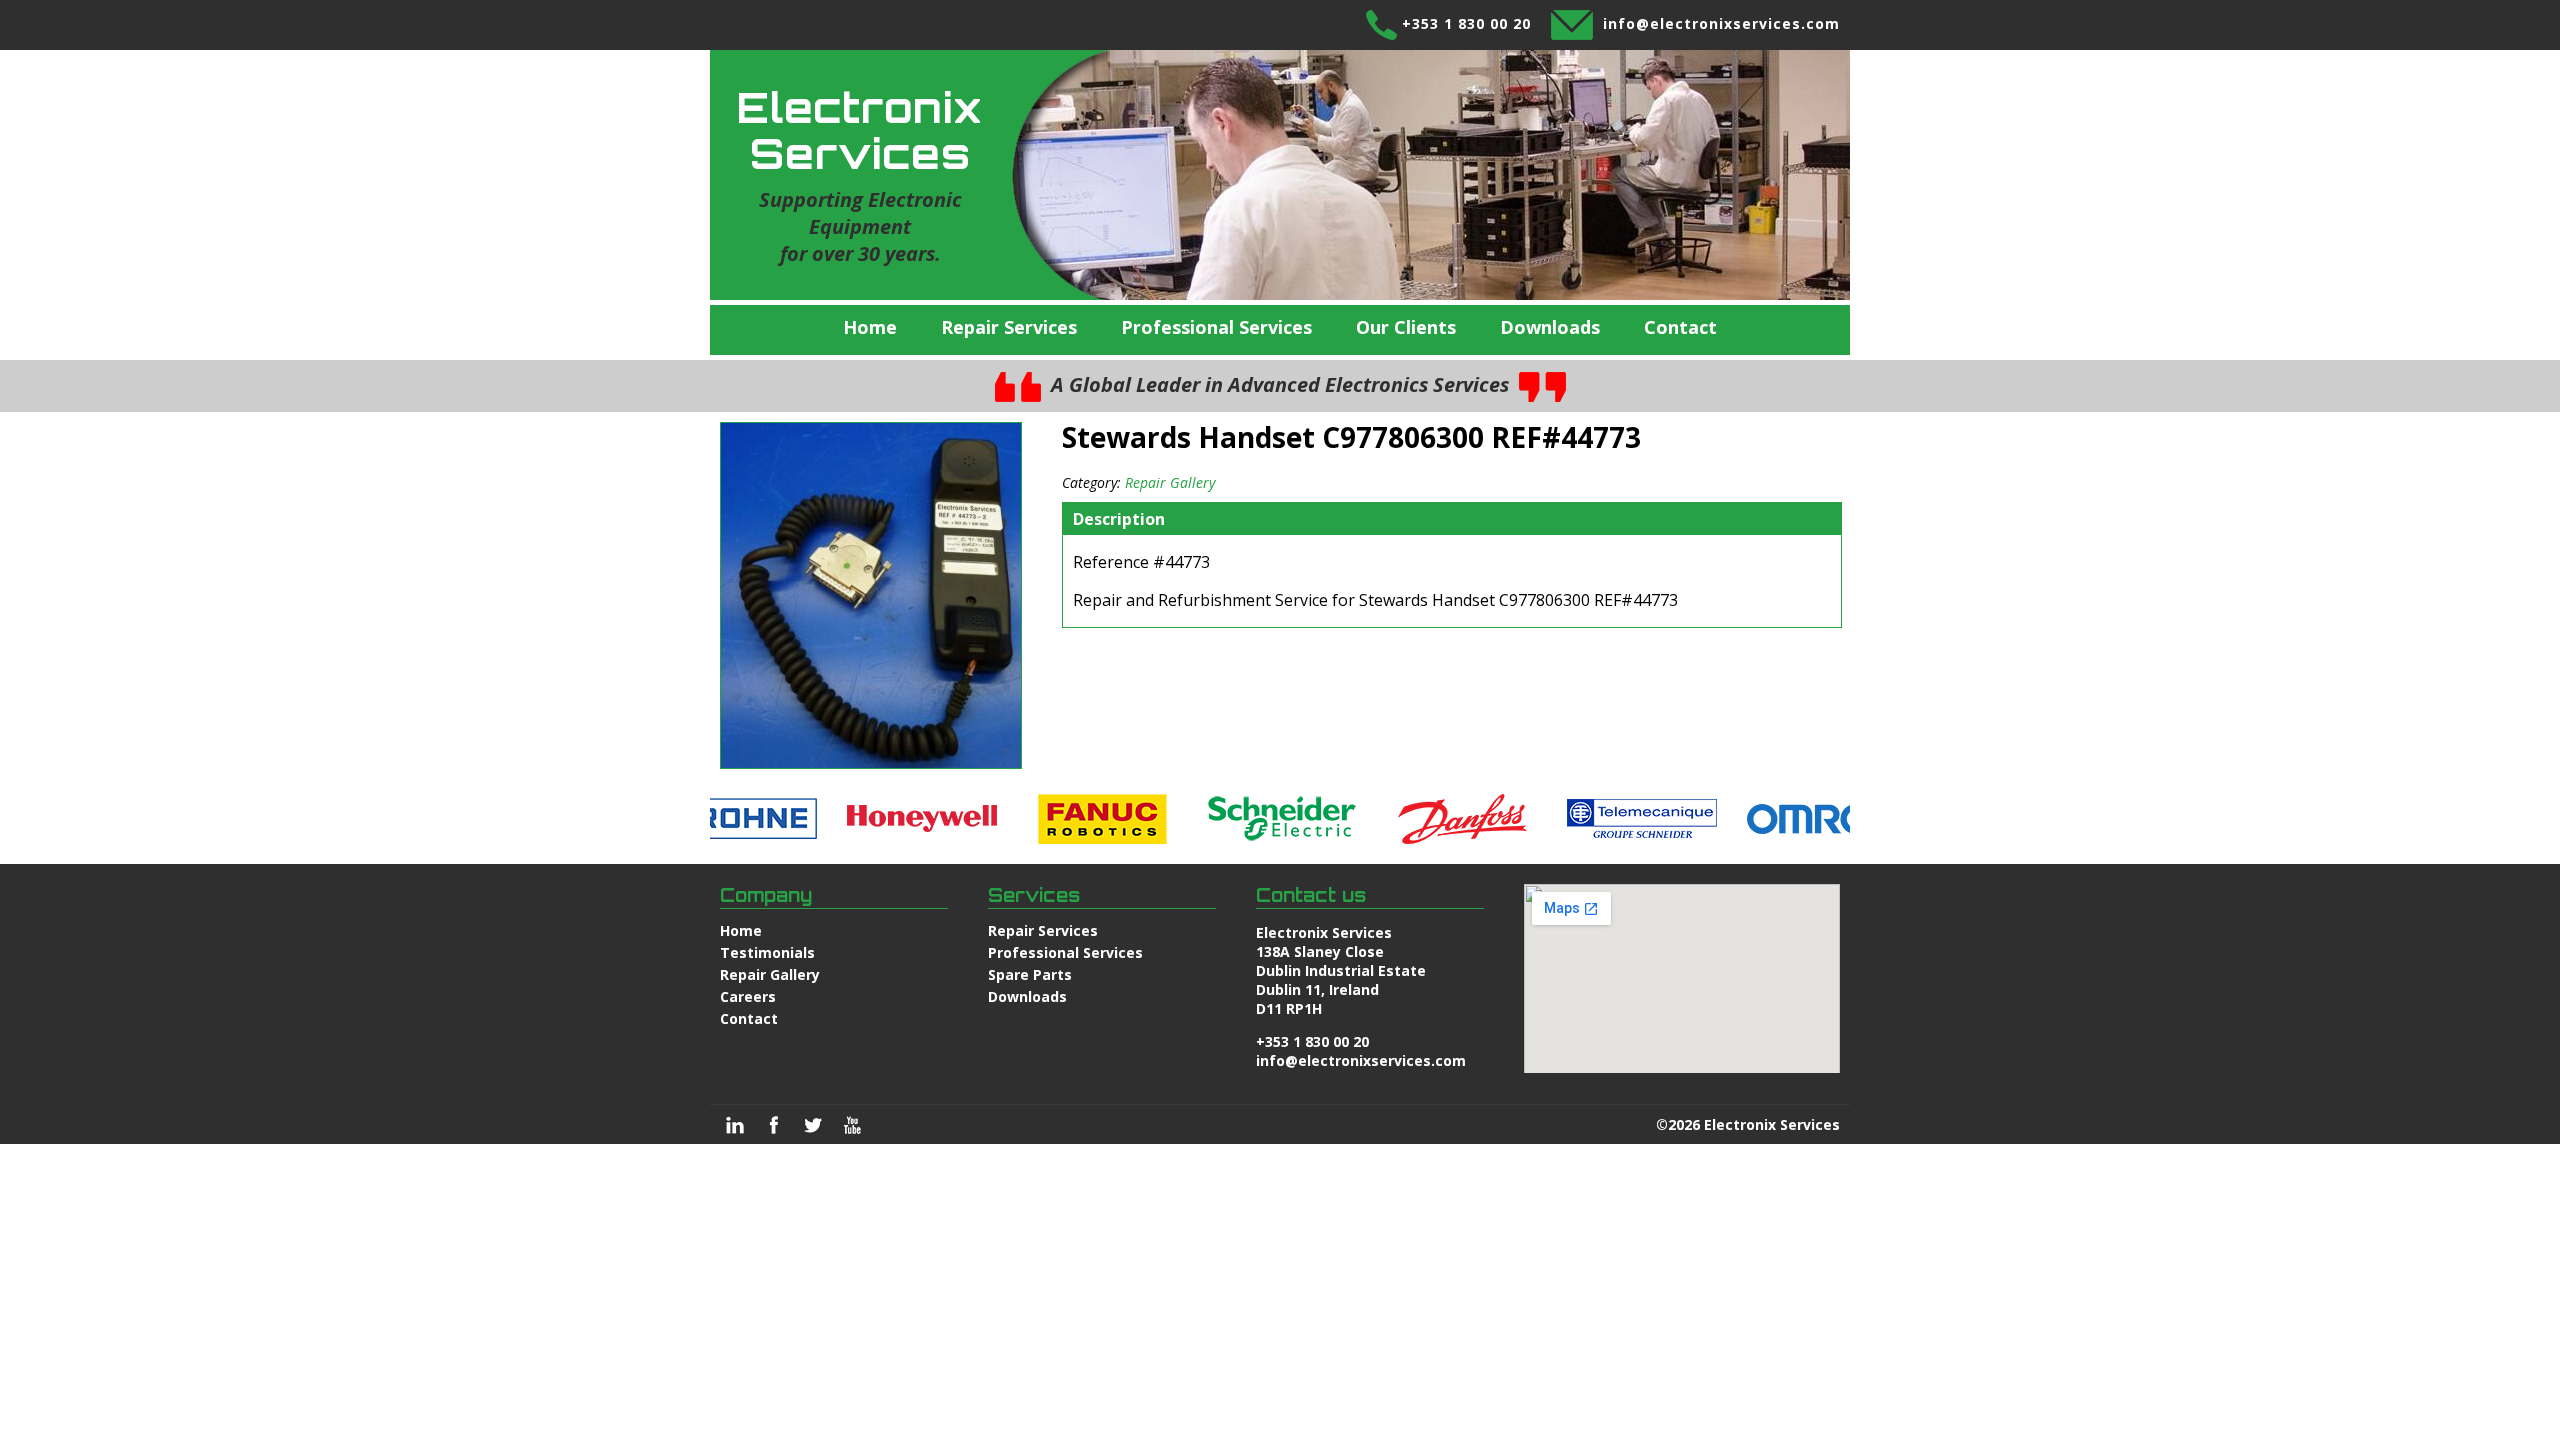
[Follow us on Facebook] (774, 1125)
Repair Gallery (1170, 482)
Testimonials (767, 952)
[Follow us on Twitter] (813, 1125)
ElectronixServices (860, 130)
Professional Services (1216, 327)
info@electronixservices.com (1721, 23)
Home (870, 327)
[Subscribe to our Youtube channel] (852, 1125)
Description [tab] (1119, 519)
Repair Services (1009, 327)
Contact (1680, 327)
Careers (748, 996)
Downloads (1550, 327)
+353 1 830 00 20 (1466, 23)
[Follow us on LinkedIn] (735, 1125)
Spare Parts (1030, 974)
